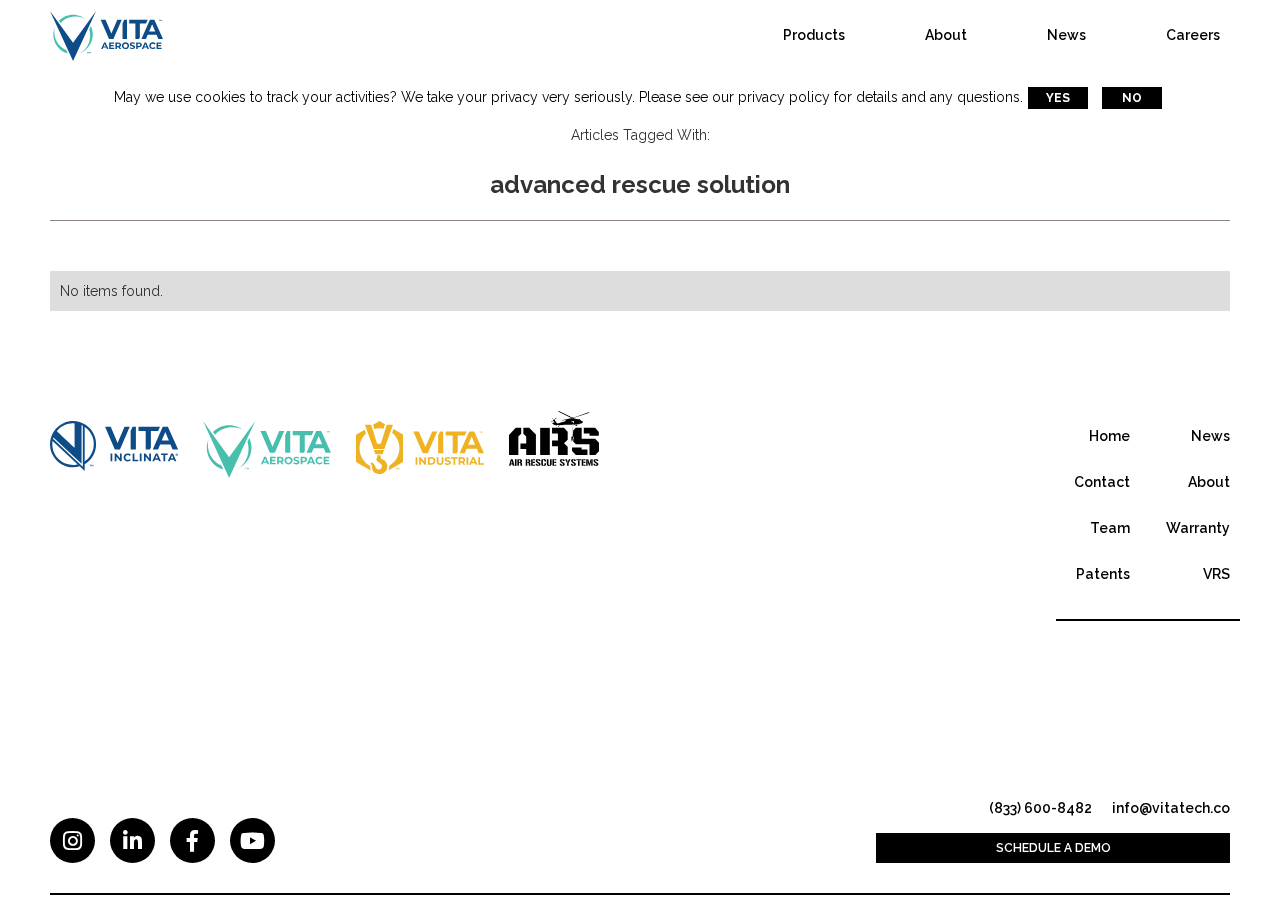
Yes (1058, 98)
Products (814, 35)
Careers (1193, 35)
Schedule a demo (1053, 848)
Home (1109, 436)
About (946, 35)
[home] (106, 35)
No (1132, 98)
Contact (1102, 482)
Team (1110, 528)
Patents (1103, 574)
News (1066, 35)
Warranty (1198, 528)
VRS (1216, 574)
